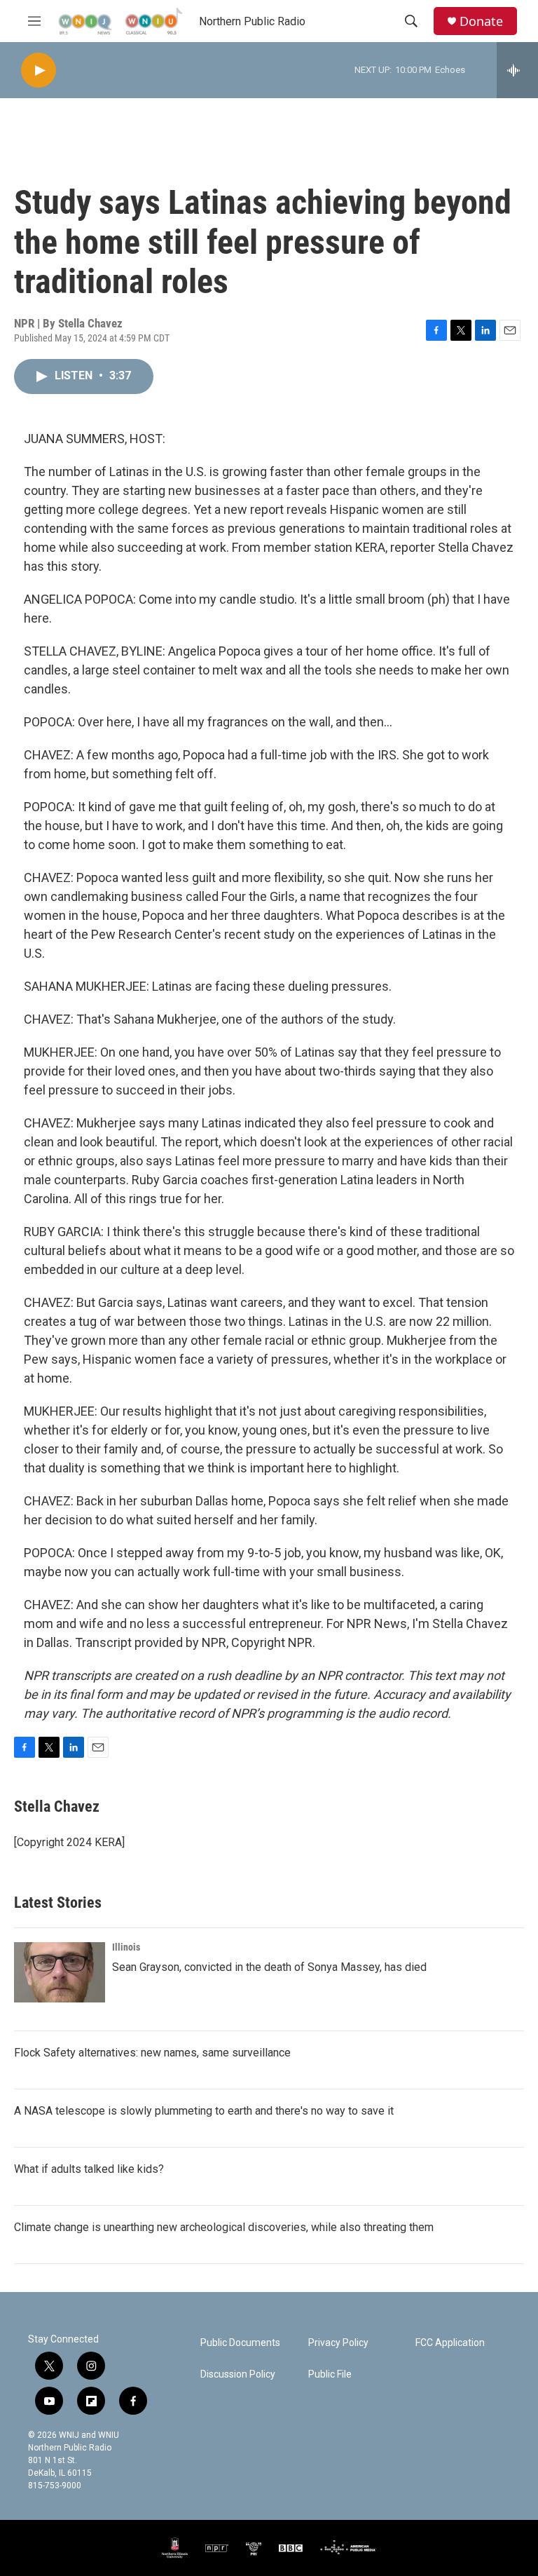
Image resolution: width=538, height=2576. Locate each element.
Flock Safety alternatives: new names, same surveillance (152, 2053)
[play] (39, 70)
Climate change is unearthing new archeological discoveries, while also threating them (224, 2227)
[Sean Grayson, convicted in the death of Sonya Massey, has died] (60, 1972)
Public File (330, 2374)
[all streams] (517, 70)
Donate (481, 21)
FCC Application (450, 2343)
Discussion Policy (238, 2374)
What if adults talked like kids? (89, 2169)
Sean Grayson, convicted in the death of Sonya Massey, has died (269, 1967)
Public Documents (240, 2343)
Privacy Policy (338, 2343)
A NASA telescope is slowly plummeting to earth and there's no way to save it (204, 2111)
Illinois (126, 1947)
